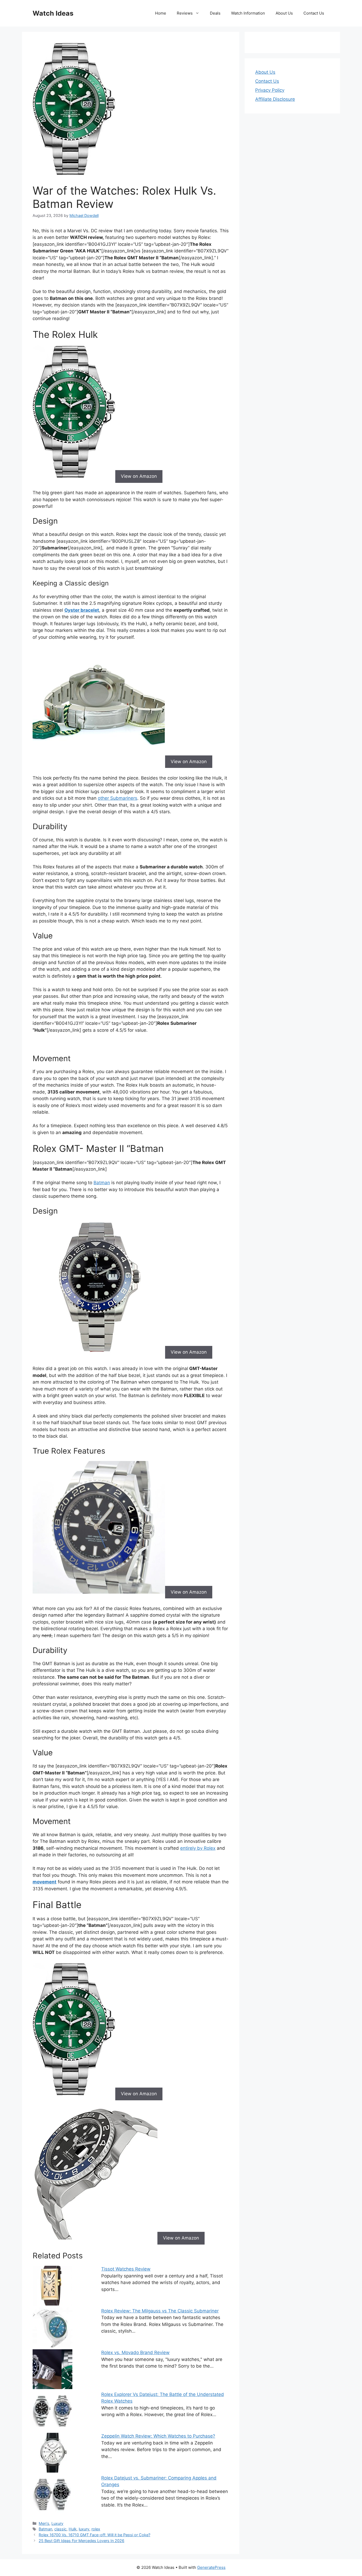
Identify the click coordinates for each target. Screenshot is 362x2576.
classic (60, 2529)
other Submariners (118, 798)
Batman (102, 1183)
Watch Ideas (53, 13)
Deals (215, 13)
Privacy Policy (270, 90)
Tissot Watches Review (126, 2269)
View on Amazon (139, 476)
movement (45, 1882)
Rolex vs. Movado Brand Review (135, 2352)
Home (161, 13)
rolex (96, 2529)
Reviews (185, 13)
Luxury (57, 2523)
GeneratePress (211, 2567)
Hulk (73, 2529)
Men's (44, 2523)
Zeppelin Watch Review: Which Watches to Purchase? (158, 2436)
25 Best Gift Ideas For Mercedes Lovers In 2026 (81, 2541)
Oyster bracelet (82, 610)
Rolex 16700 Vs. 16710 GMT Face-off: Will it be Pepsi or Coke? (94, 2535)
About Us (284, 13)
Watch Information (248, 13)
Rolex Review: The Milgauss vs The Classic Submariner (160, 2311)
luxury (84, 2529)
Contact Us (314, 13)
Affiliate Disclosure (275, 99)
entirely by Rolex (198, 1848)
